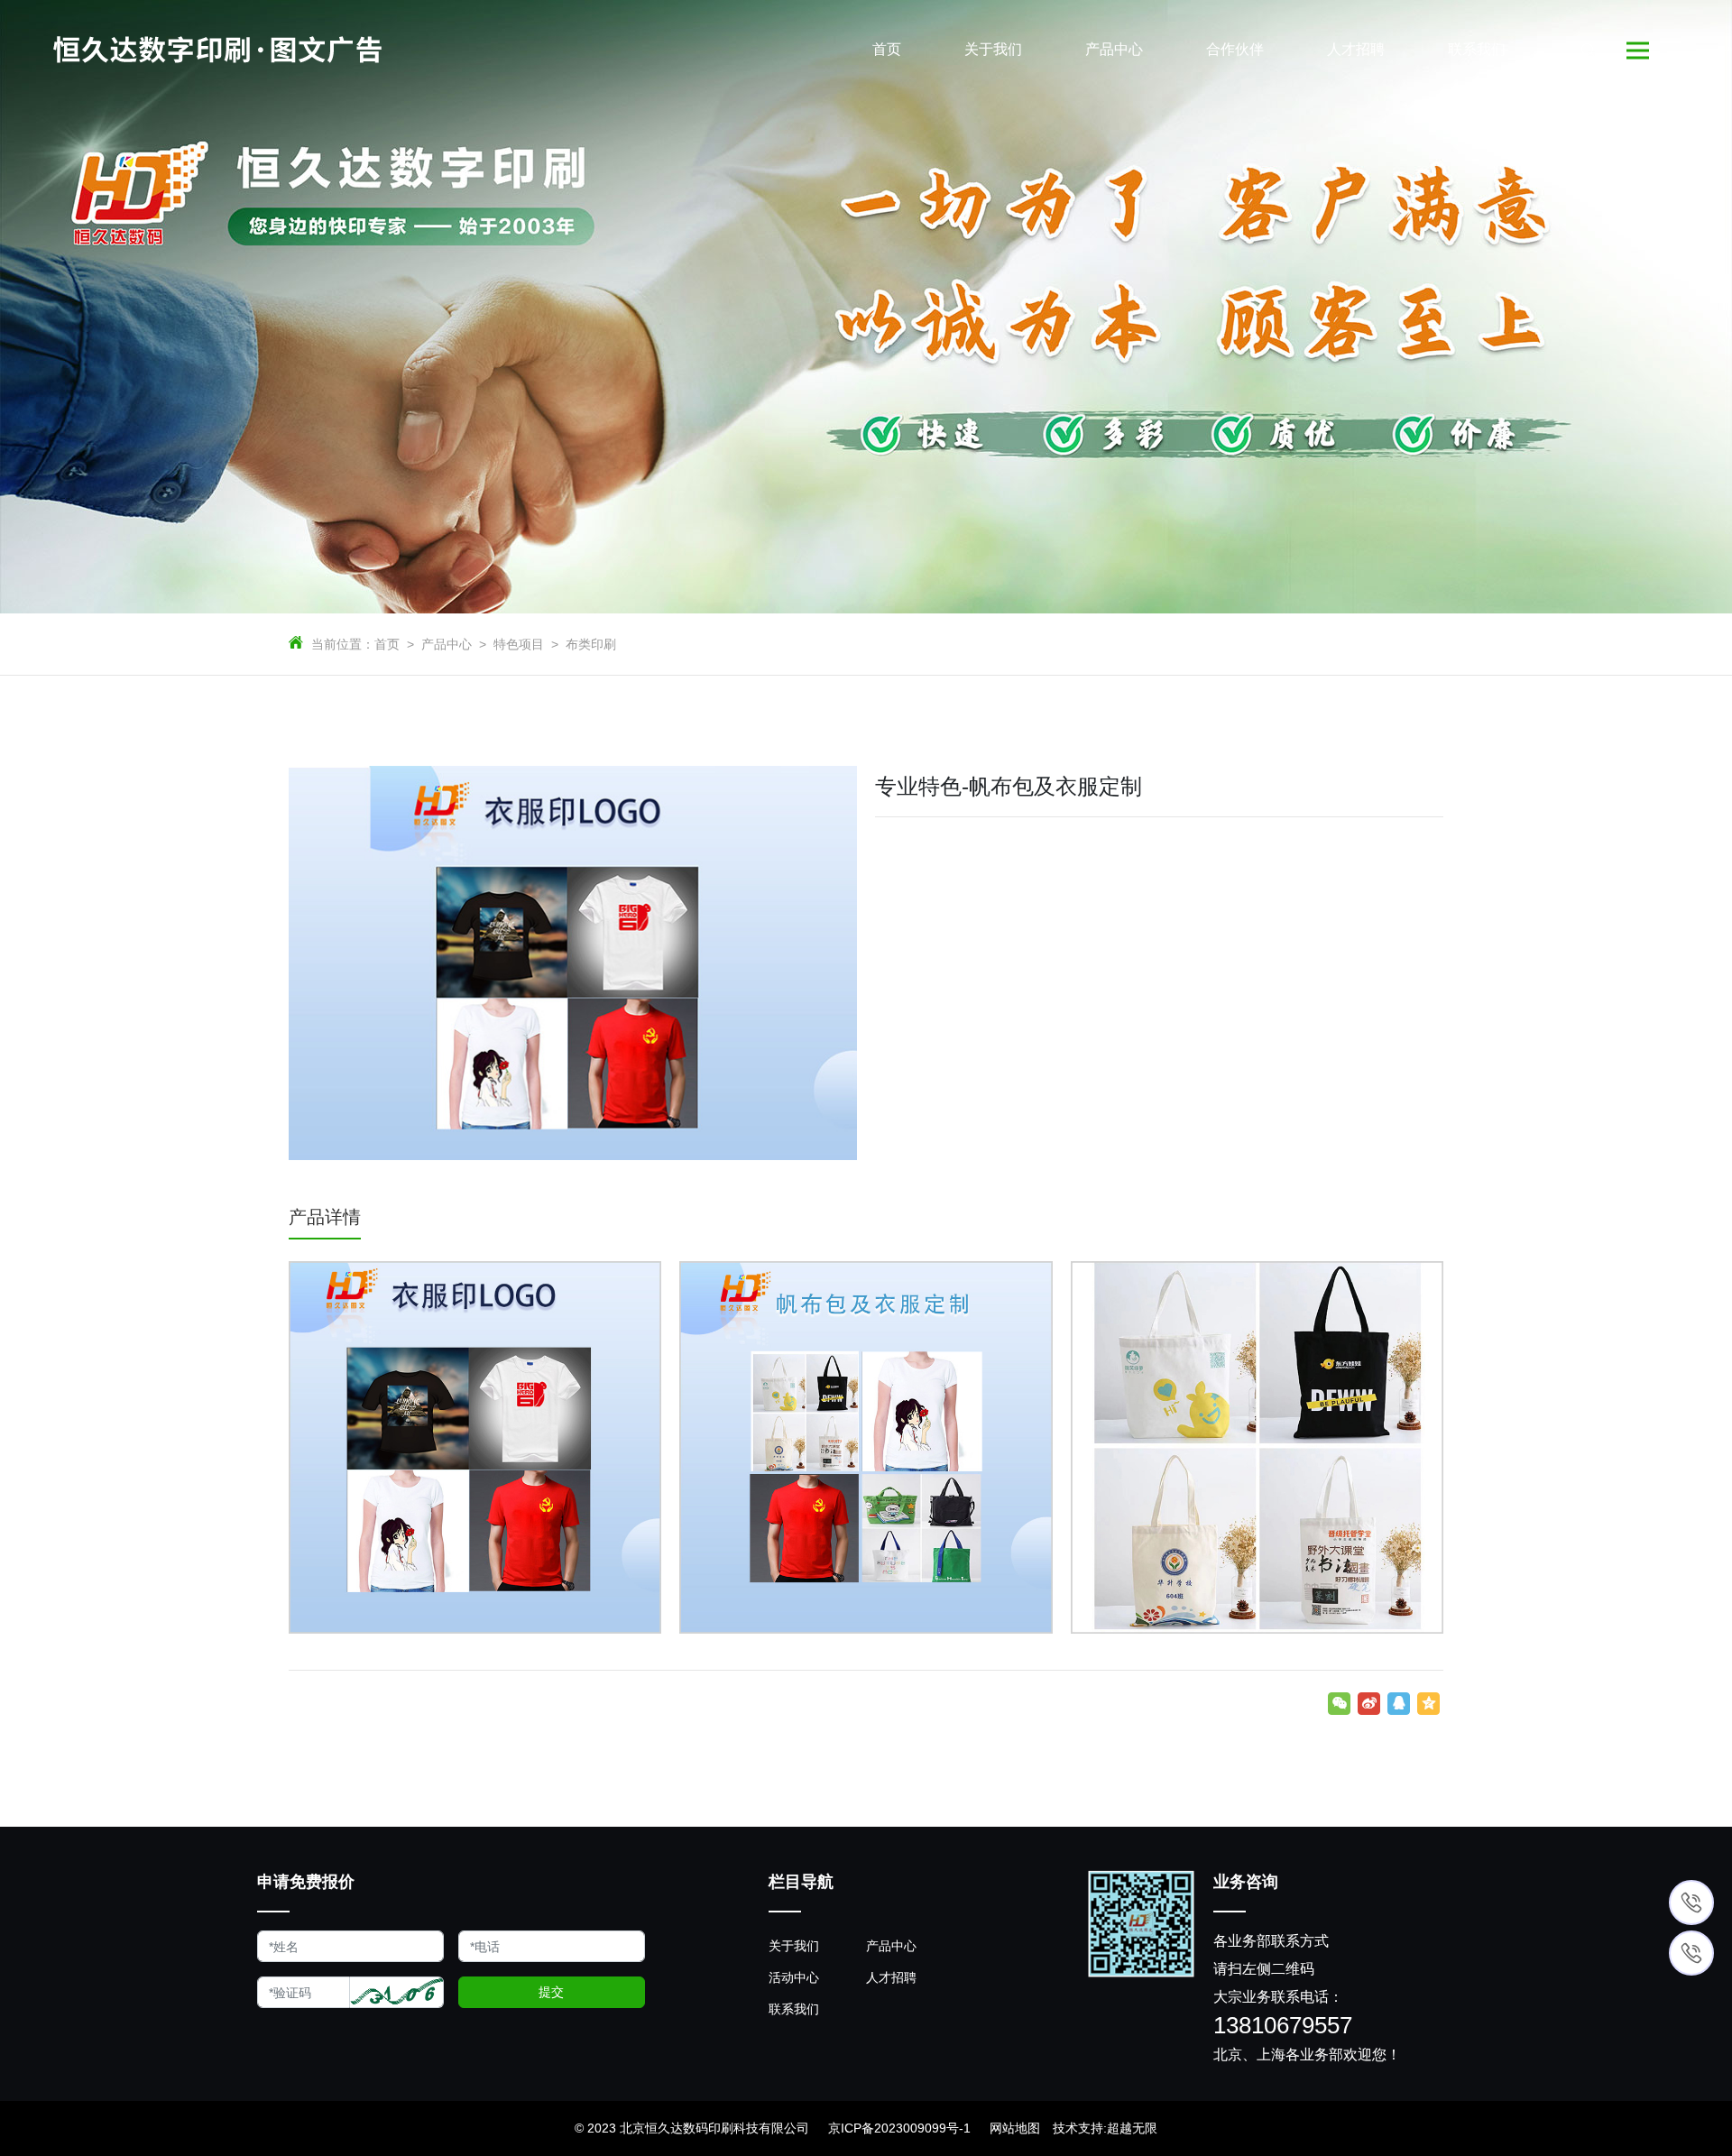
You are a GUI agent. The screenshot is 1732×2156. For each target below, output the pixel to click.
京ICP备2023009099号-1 (899, 2128)
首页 (387, 644)
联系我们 (794, 2009)
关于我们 (794, 1946)
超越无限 (1132, 2128)
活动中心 (794, 1977)
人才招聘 (891, 1977)
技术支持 (1078, 2128)
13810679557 (1283, 2026)
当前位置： (343, 644)
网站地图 (1015, 2128)
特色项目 (519, 644)
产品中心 (447, 644)
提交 (551, 1992)
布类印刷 (591, 644)
